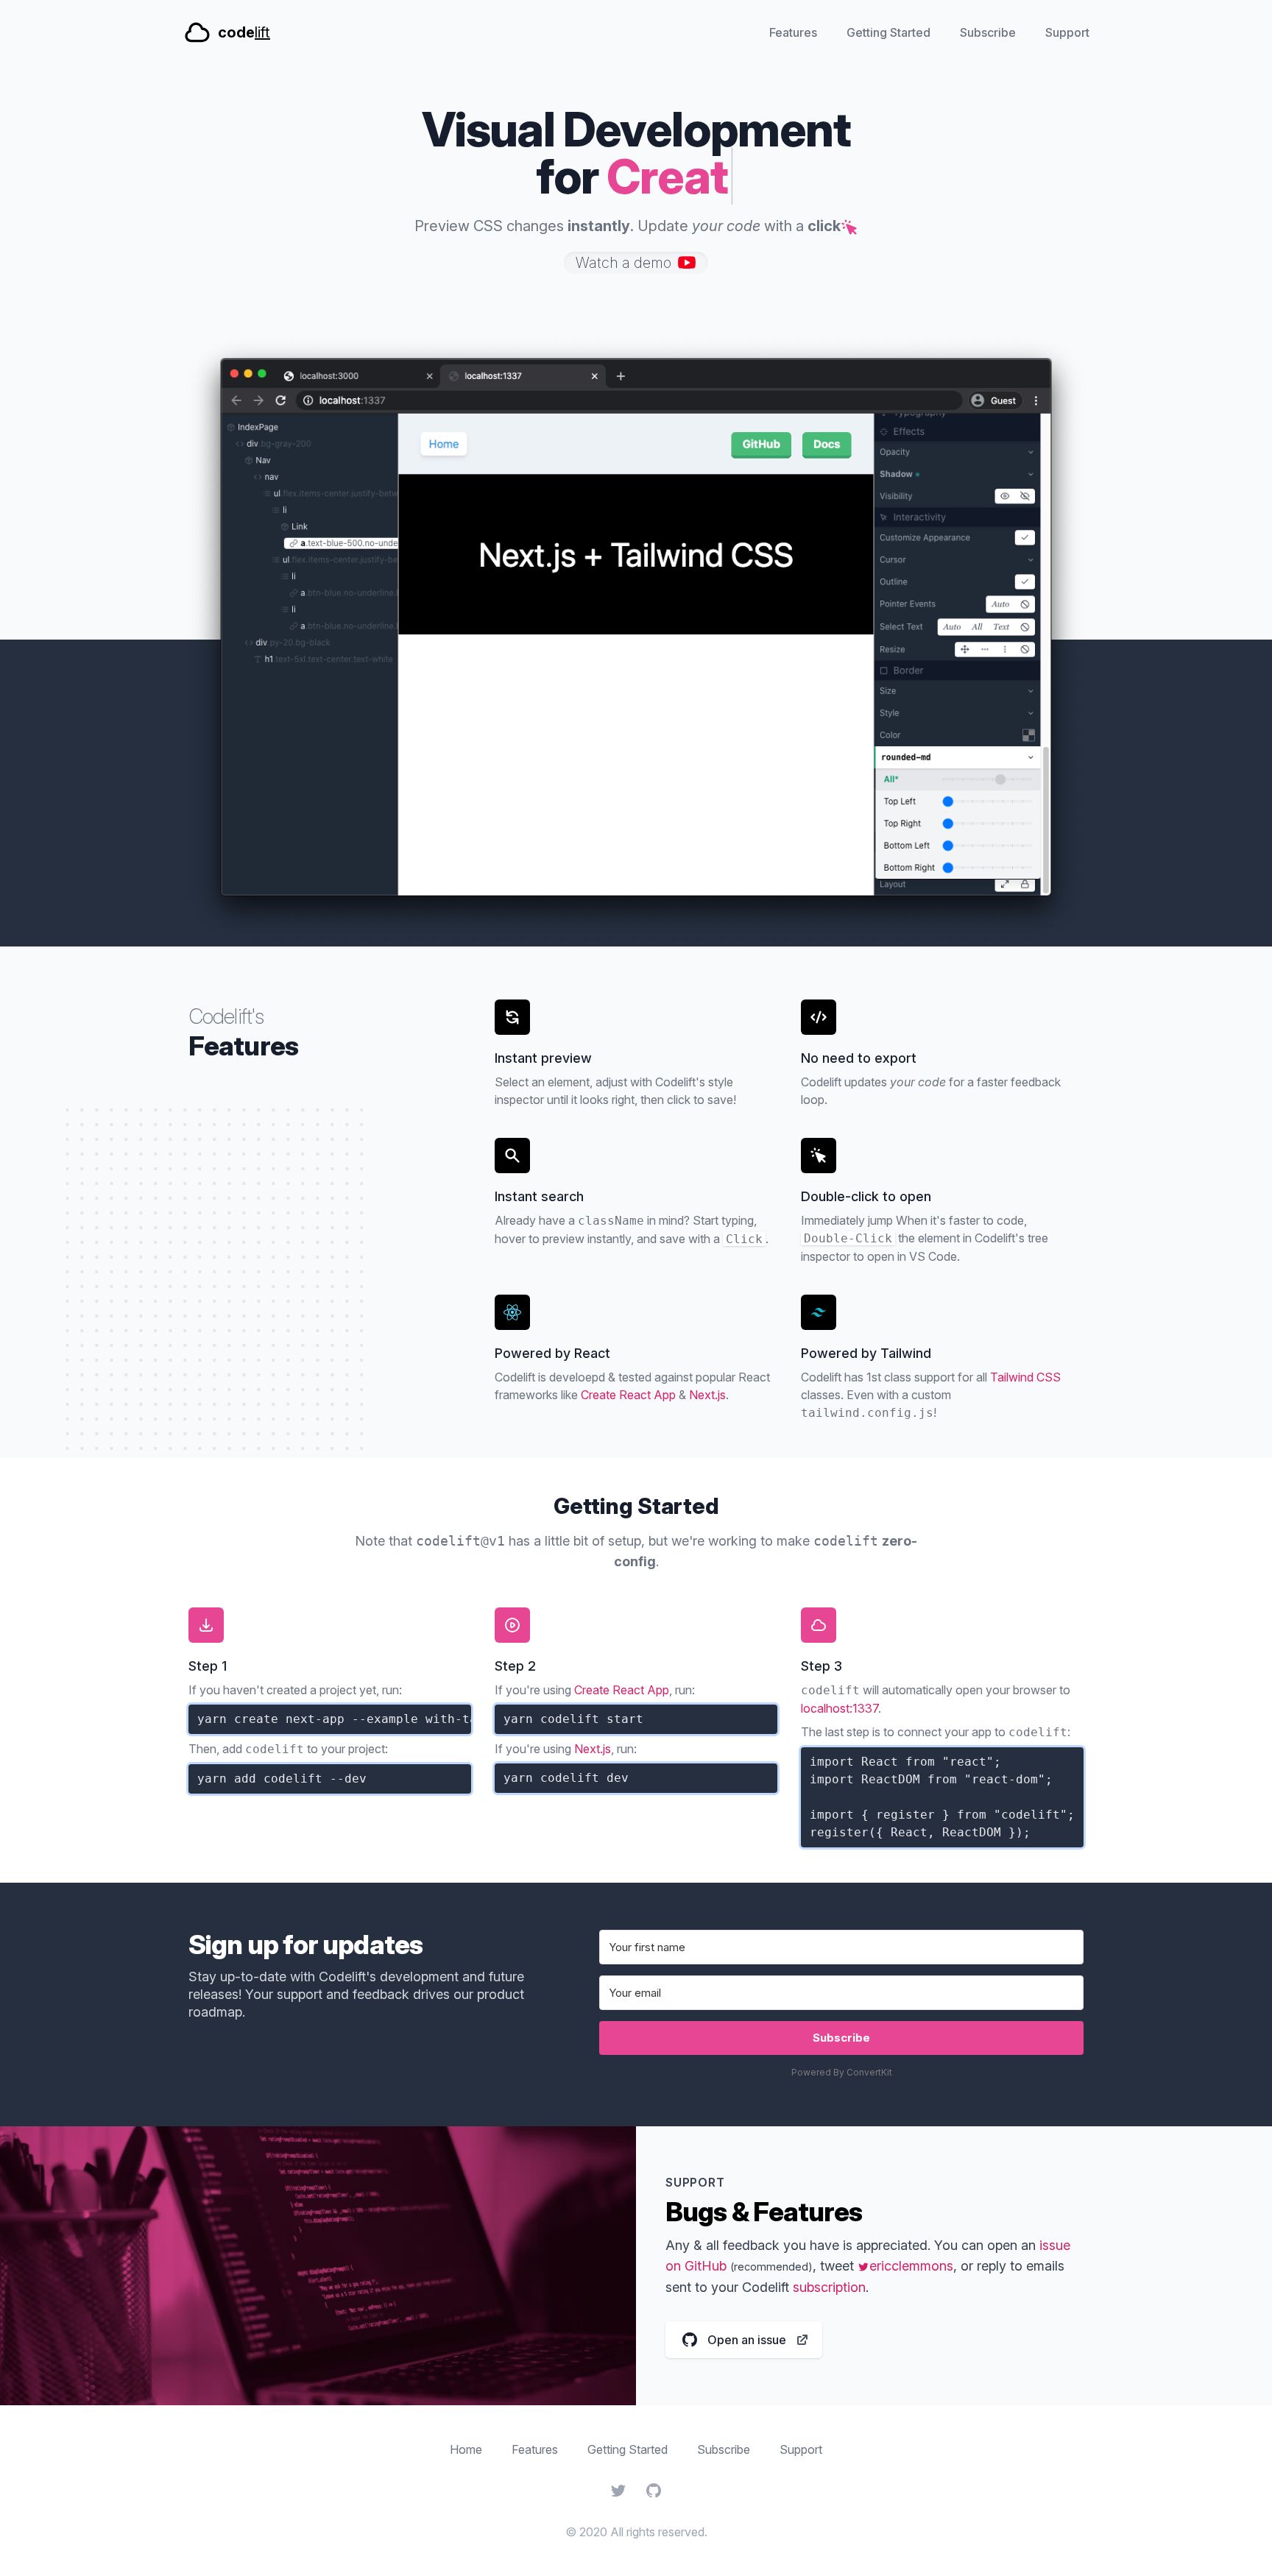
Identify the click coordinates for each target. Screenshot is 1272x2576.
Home (466, 2449)
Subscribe (988, 32)
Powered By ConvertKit (842, 2072)
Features (793, 32)
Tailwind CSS (1025, 1377)
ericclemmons (905, 2266)
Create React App (628, 1395)
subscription (829, 2287)
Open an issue (747, 2344)
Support (1067, 32)
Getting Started (888, 32)
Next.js (707, 1395)
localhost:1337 (840, 1708)
